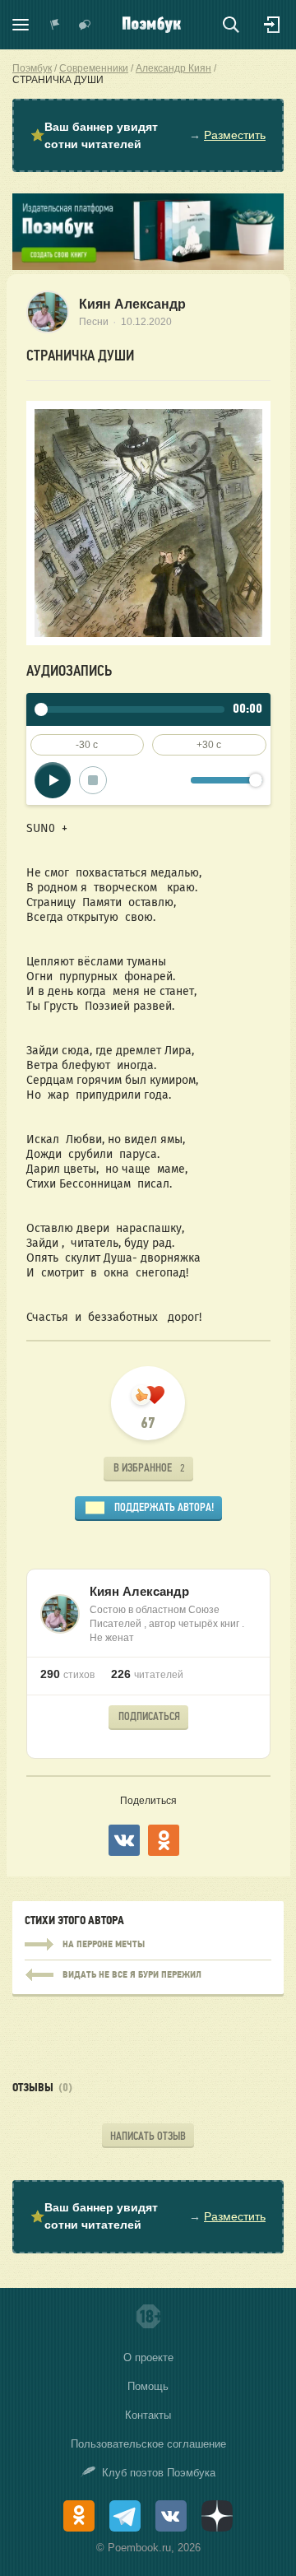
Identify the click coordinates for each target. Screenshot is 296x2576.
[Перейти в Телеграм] (125, 2516)
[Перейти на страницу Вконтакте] (171, 2516)
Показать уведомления (55, 25)
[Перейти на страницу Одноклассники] (79, 2516)
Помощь (148, 2386)
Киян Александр (132, 304)
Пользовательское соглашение (148, 2444)
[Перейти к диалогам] (85, 25)
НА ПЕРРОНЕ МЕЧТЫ (148, 1945)
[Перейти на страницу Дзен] (217, 2516)
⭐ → (148, 135)
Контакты (148, 2415)
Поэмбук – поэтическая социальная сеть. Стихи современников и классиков (152, 25)
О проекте (148, 2357)
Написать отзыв (148, 2136)
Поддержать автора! (164, 1507)
